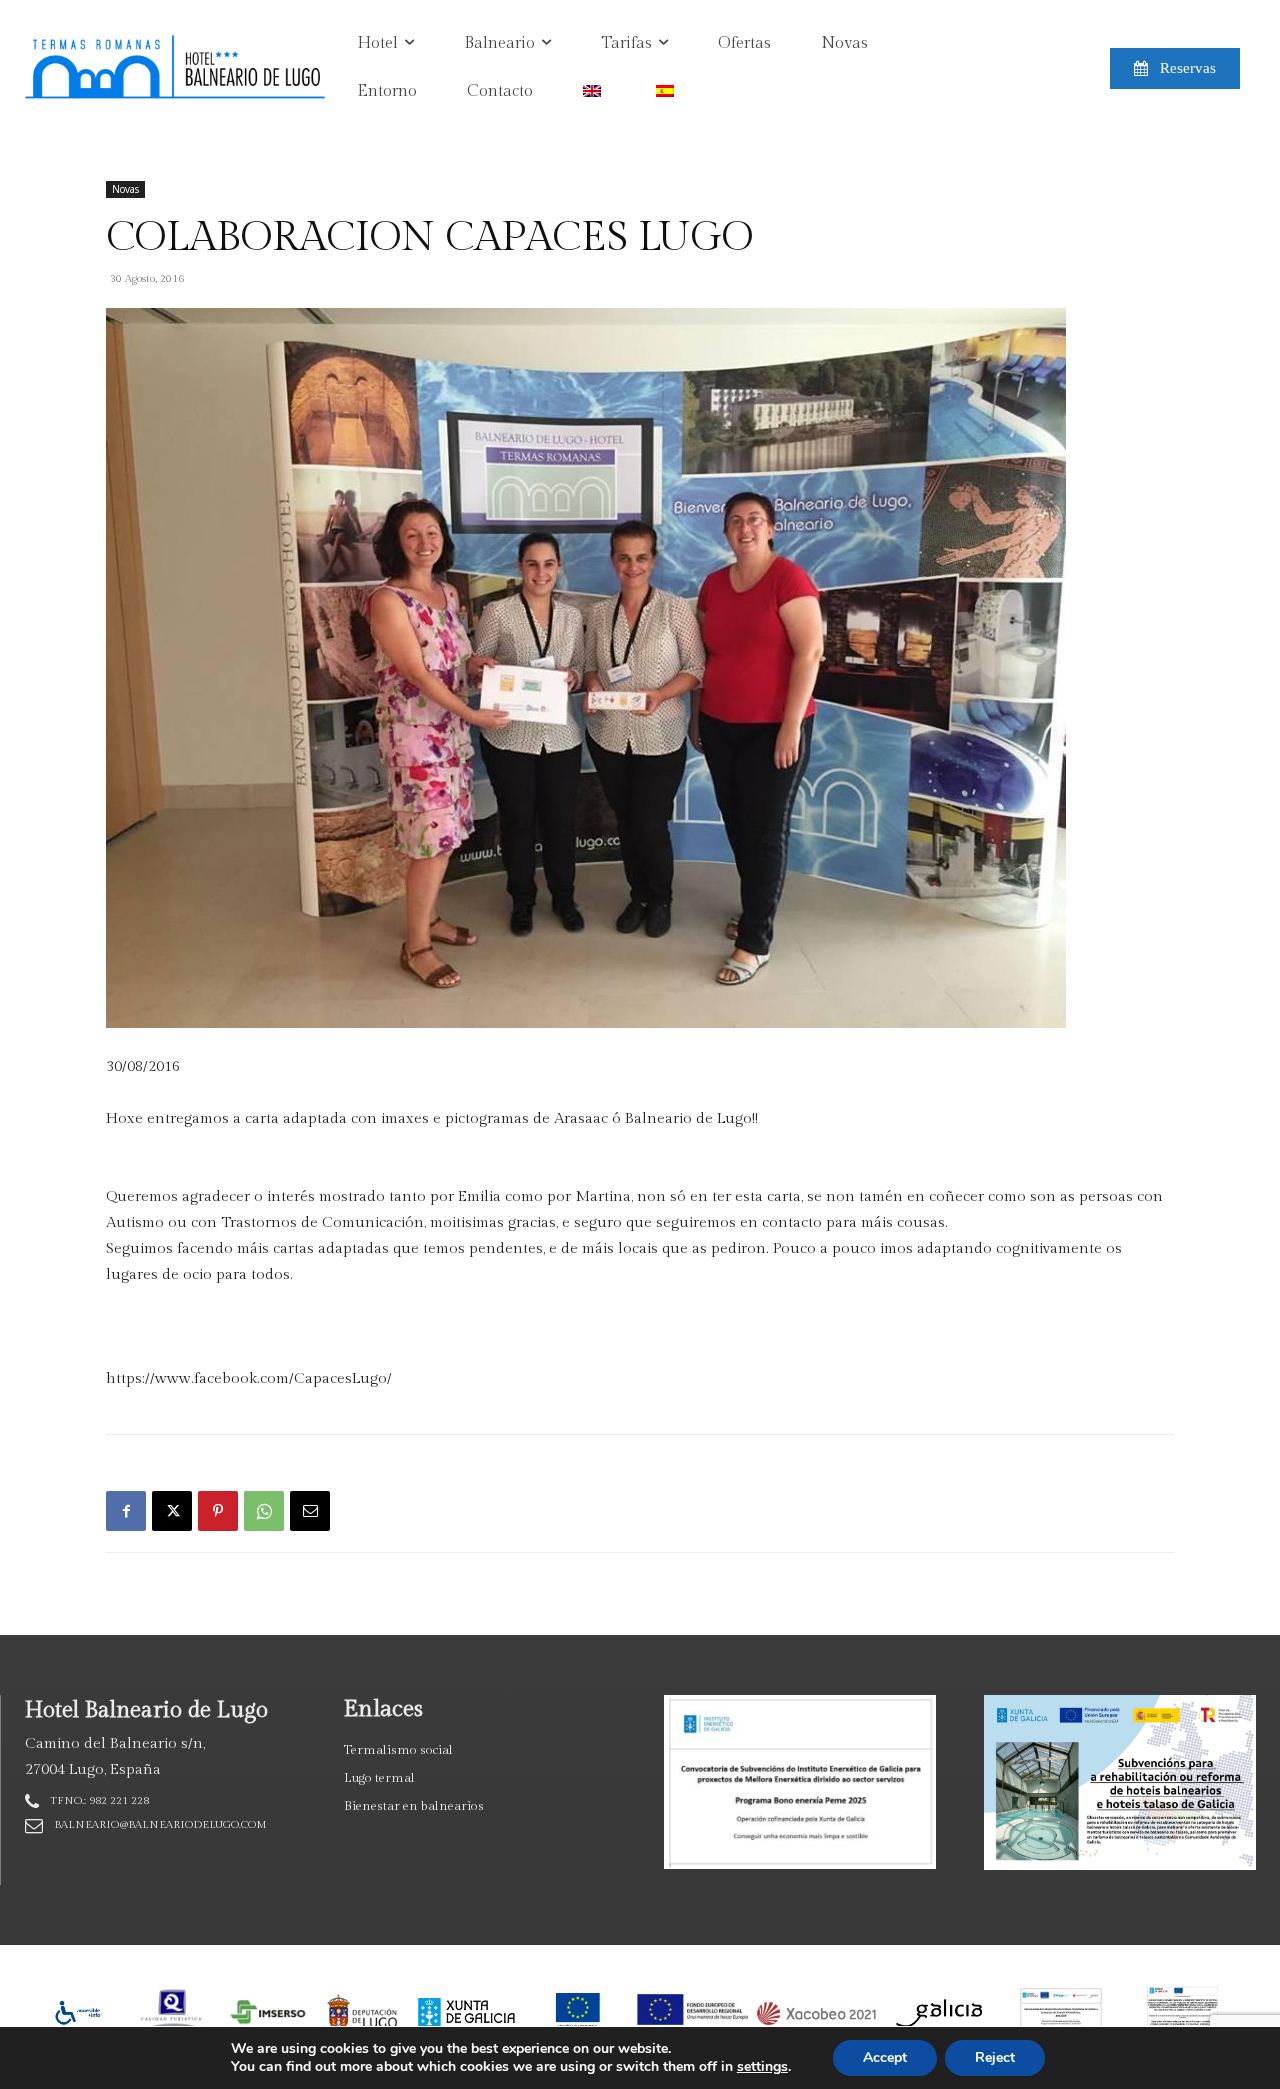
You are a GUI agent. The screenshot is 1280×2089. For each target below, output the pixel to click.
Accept (885, 2057)
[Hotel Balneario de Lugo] (142, 68)
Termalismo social (398, 1750)
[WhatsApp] (264, 1511)
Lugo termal (379, 1778)
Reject (995, 2057)
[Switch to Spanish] (667, 92)
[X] (172, 1511)
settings (762, 2067)
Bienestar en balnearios (414, 1806)
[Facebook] (126, 1511)
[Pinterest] (218, 1511)
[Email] (310, 1511)
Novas (125, 189)
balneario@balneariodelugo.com (160, 1824)
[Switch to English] (594, 92)
